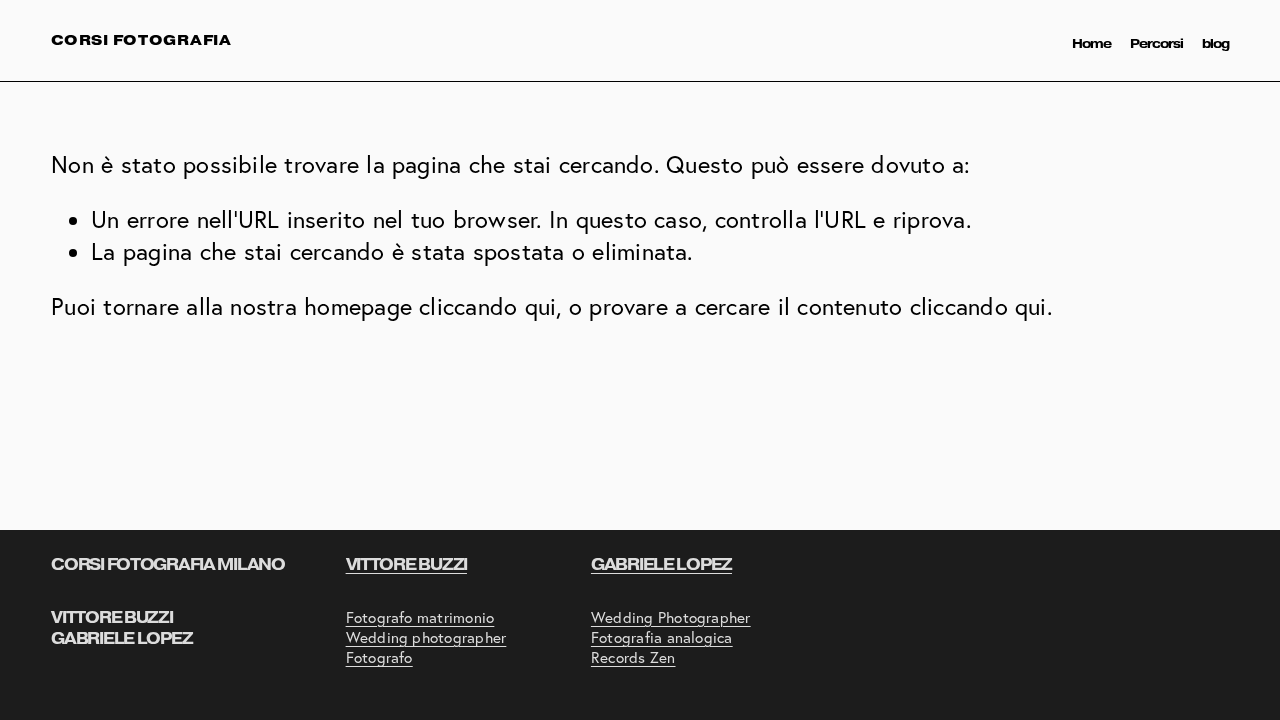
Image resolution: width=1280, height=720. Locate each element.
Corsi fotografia (141, 40)
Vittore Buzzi (406, 565)
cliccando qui (487, 306)
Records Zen (633, 657)
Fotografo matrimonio (420, 617)
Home (1091, 43)
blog (1215, 43)
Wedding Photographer (671, 617)
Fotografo (379, 657)
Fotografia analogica (662, 637)
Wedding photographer (426, 637)
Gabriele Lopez (661, 565)
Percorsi (1156, 43)
